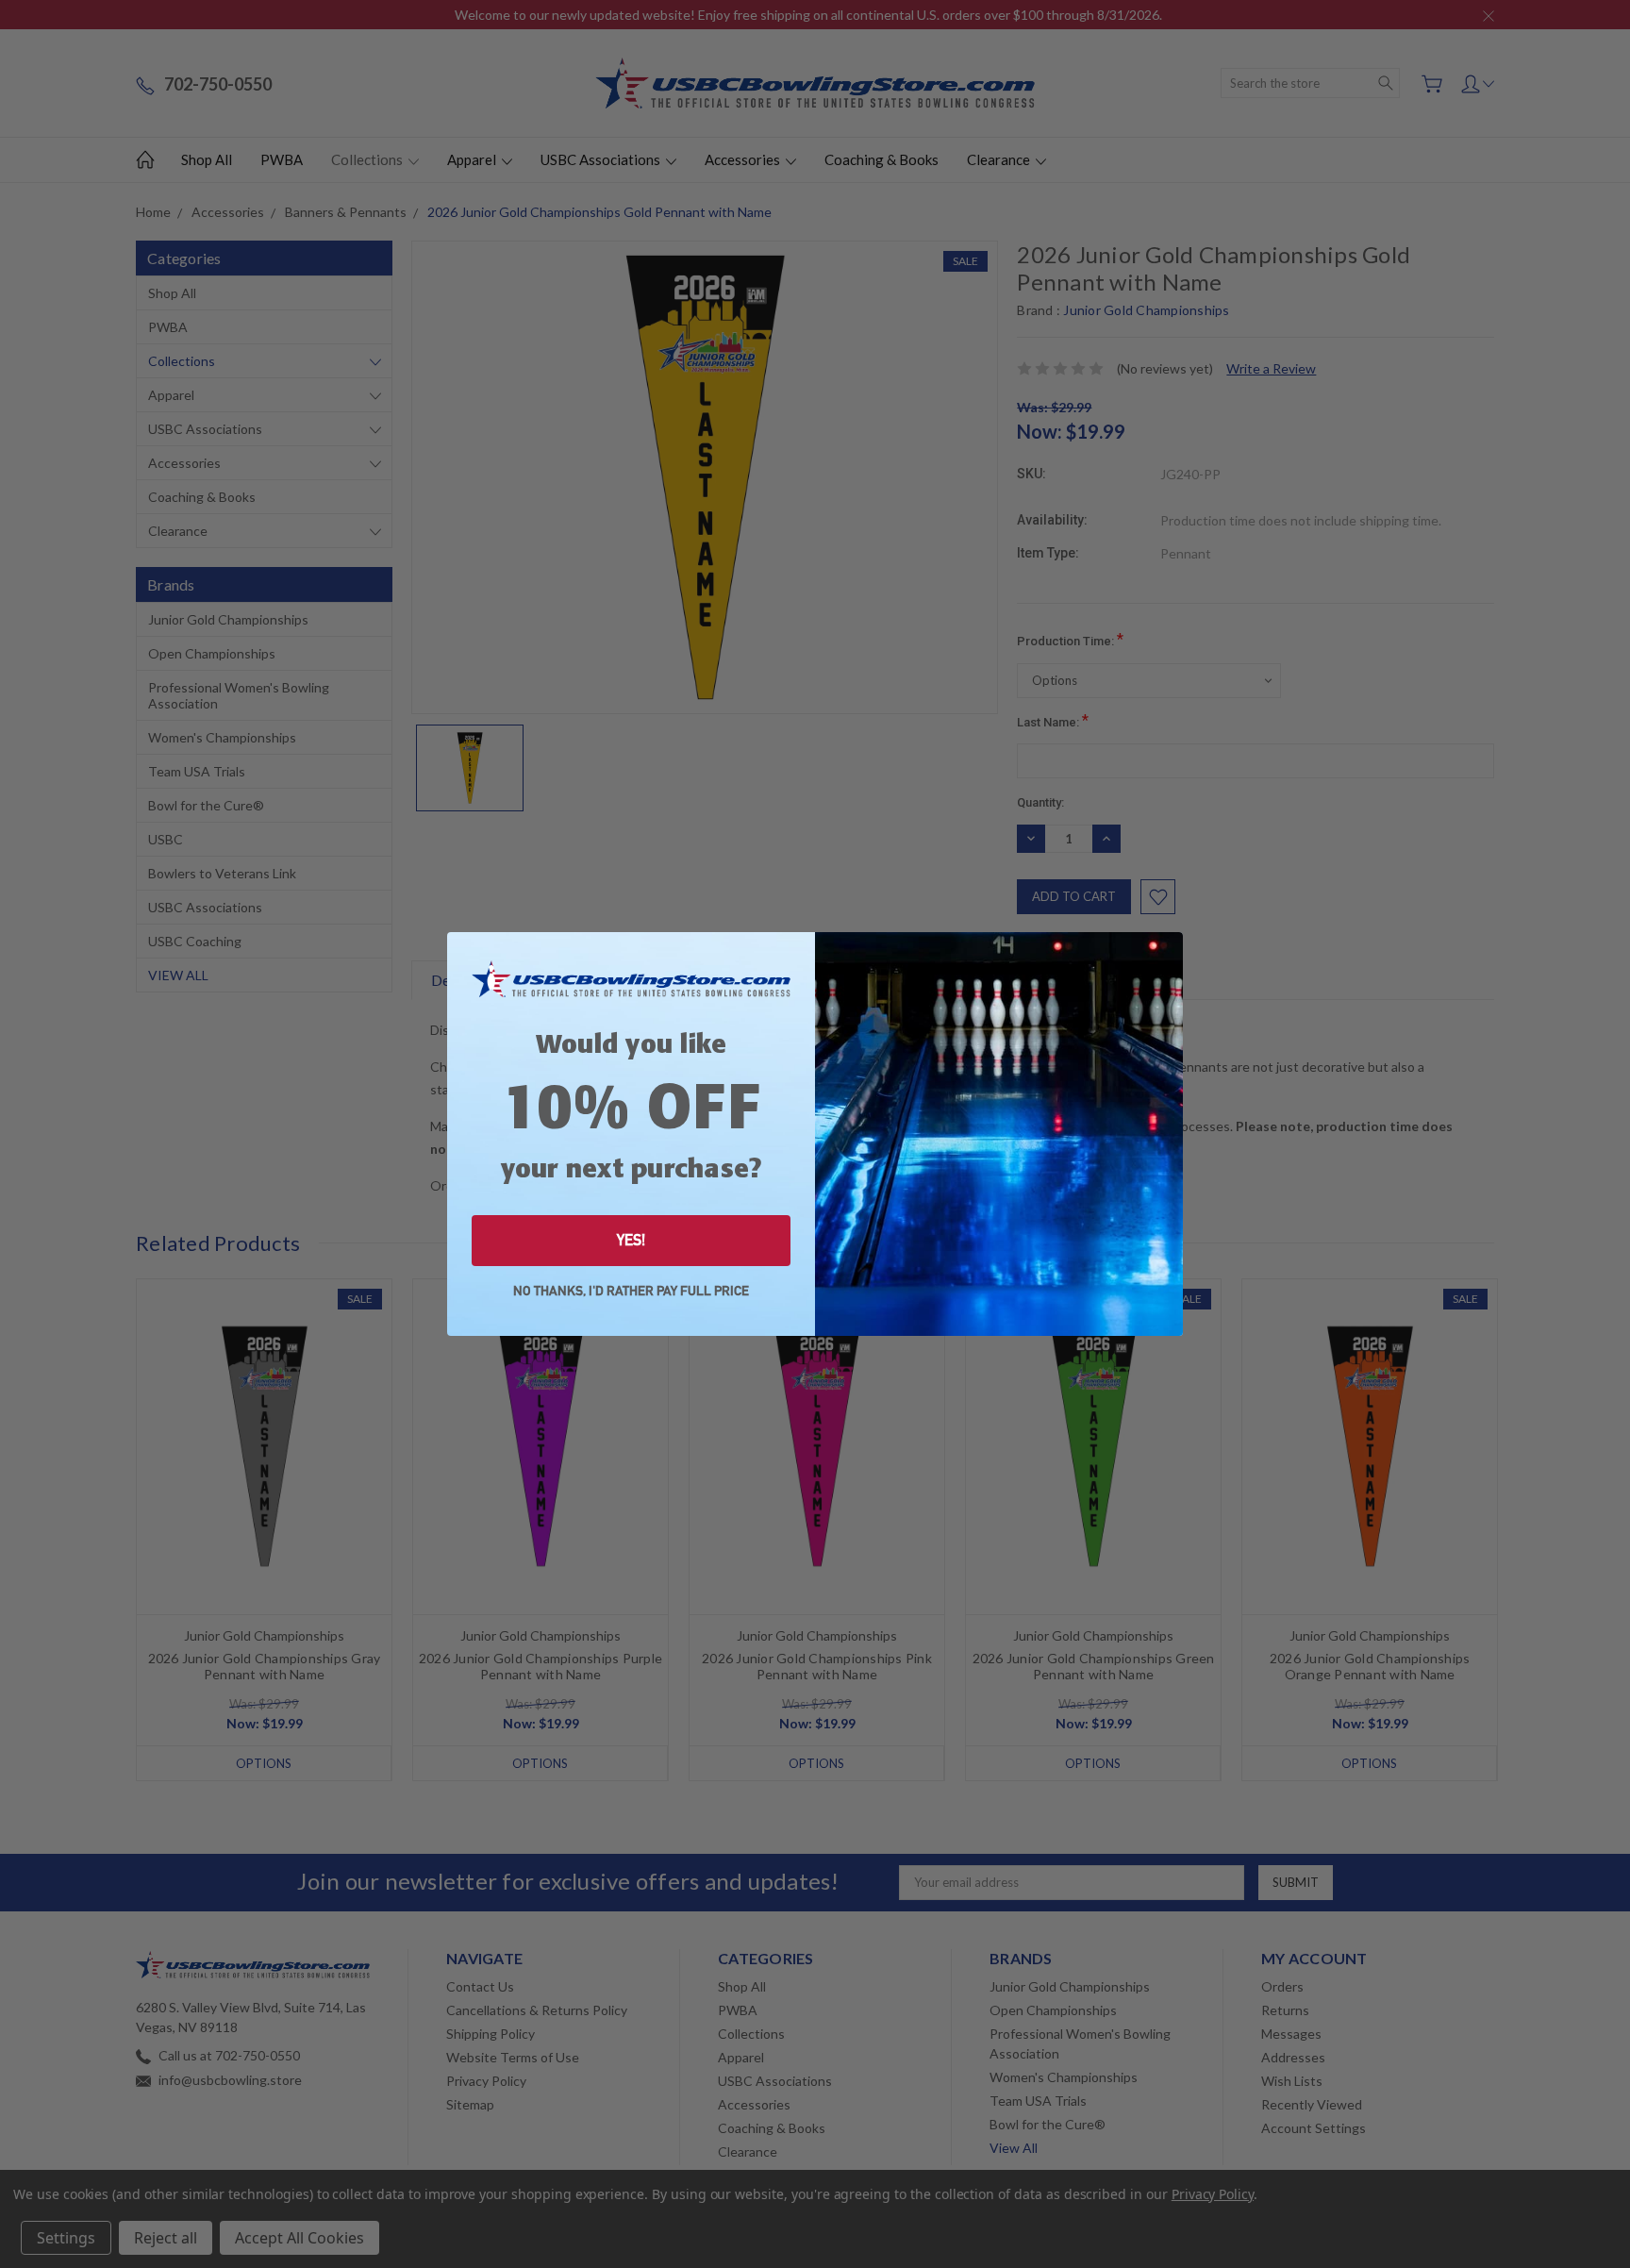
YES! (631, 1240)
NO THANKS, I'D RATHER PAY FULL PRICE (631, 1291)
